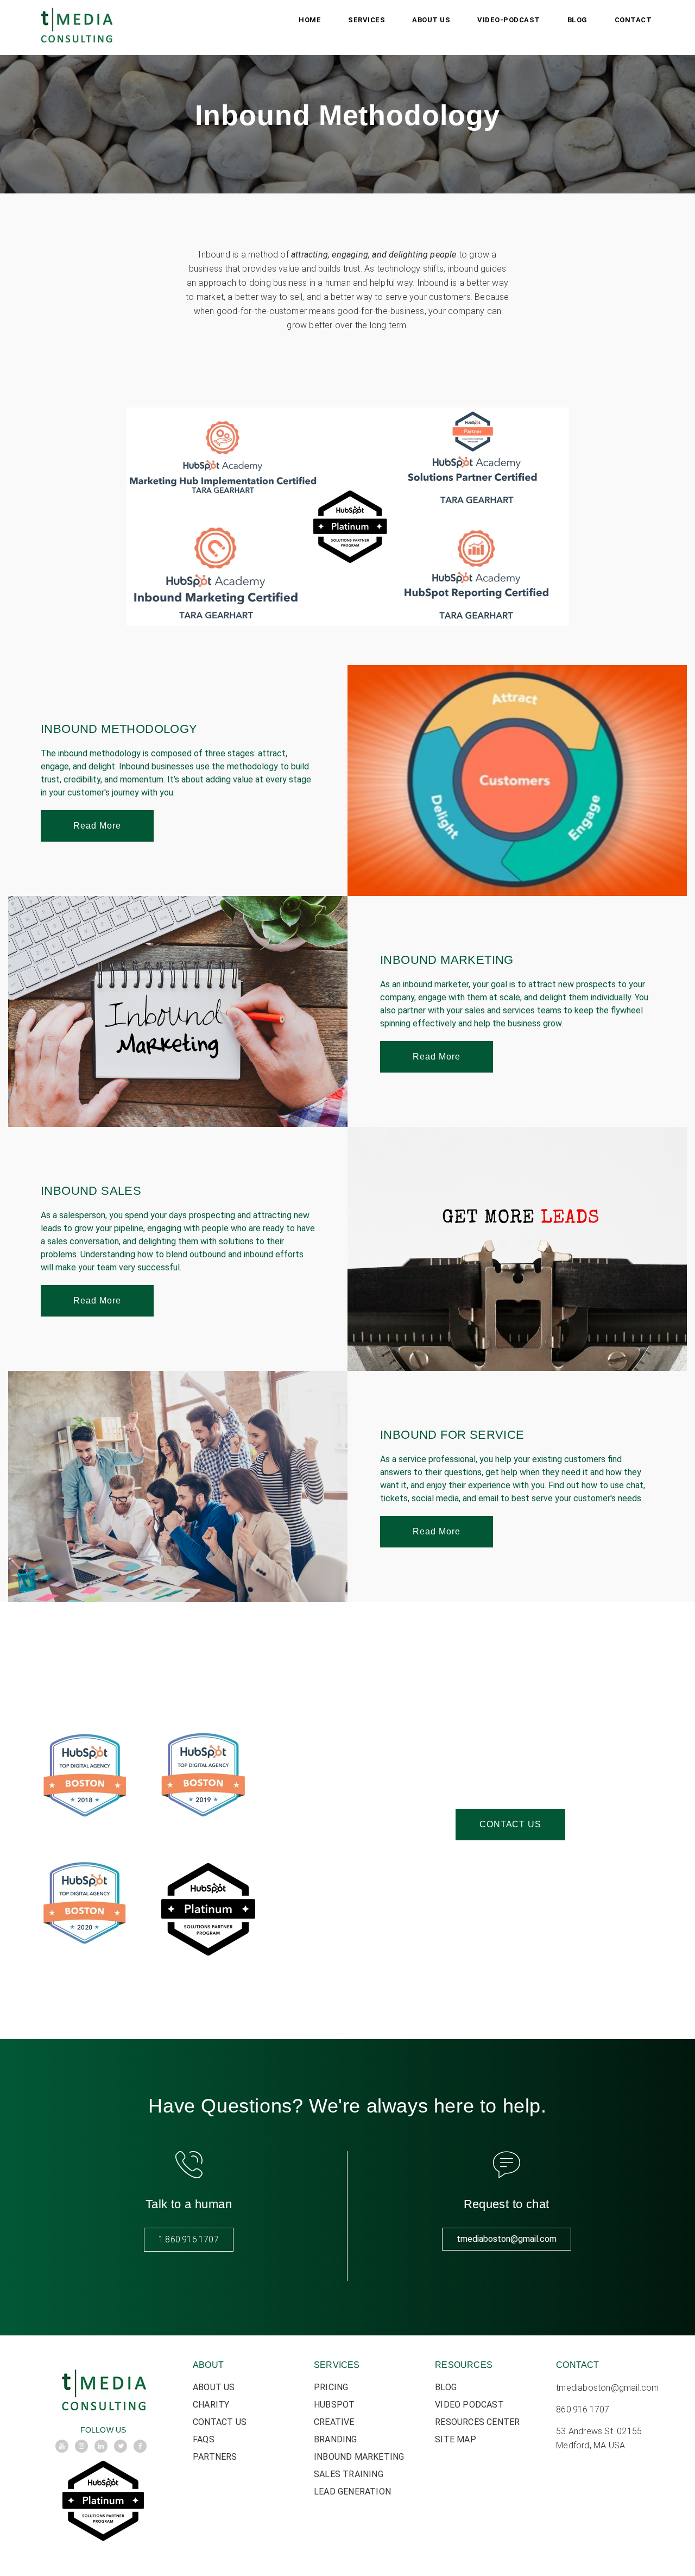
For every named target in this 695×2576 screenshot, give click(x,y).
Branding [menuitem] (336, 2439)
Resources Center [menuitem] (477, 2422)
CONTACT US (510, 1824)
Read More (97, 826)
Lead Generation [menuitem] (352, 2492)
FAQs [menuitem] (204, 2439)
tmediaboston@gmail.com (507, 2239)
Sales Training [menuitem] (349, 2474)
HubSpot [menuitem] (334, 2405)
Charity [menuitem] (211, 2405)
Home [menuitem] (310, 20)
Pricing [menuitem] (331, 2387)
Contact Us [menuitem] (220, 2422)
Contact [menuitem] (633, 20)
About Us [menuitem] (431, 20)
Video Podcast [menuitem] (469, 2405)
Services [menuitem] (367, 20)
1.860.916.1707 (189, 2239)
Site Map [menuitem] (456, 2439)
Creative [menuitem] (334, 2422)
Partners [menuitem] (215, 2457)
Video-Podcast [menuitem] (509, 20)
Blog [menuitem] (577, 20)
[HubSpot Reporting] (9, 388)
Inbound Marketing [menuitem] (359, 2457)
